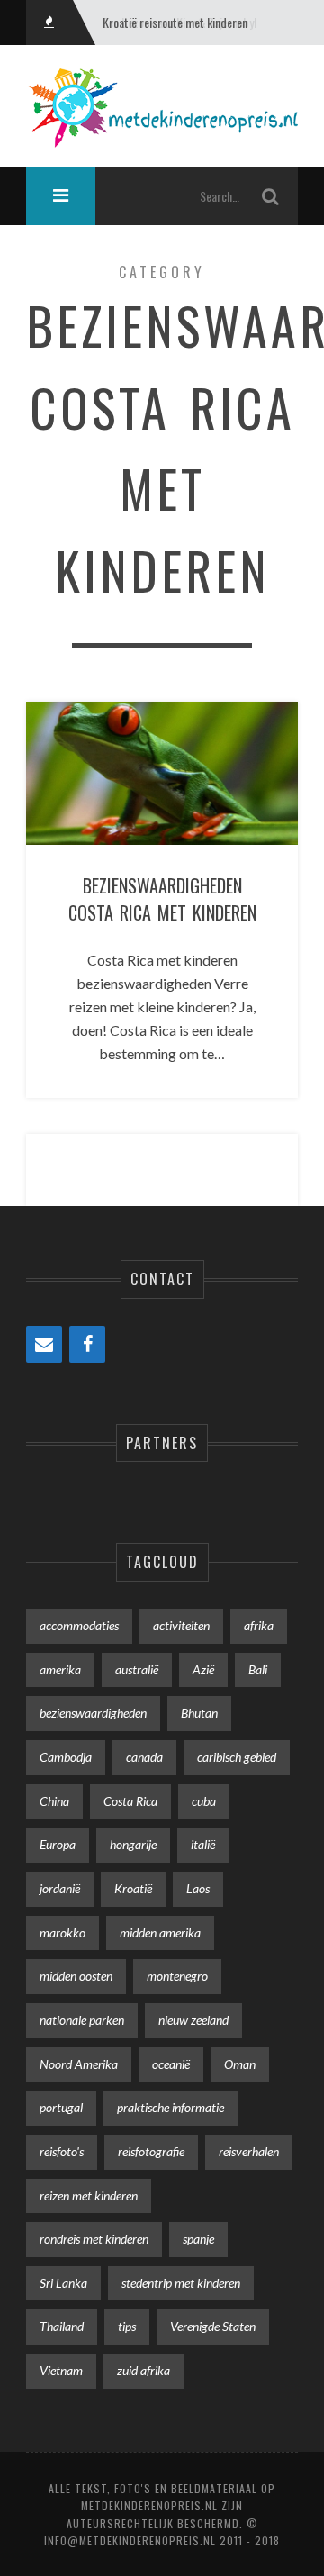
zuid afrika (144, 2370)
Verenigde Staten (213, 2326)
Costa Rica (130, 1801)
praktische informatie (171, 2107)
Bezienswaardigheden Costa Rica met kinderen (162, 899)
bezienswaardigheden (93, 1713)
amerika (60, 1669)
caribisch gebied (237, 1757)
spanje (198, 2239)
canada (144, 1757)
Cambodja (66, 1757)
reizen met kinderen (89, 2195)
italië (203, 1844)
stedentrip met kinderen (181, 2283)
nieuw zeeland (193, 2020)
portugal (61, 2107)
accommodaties (79, 1625)
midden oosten (76, 1976)
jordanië (60, 1888)
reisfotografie (151, 2151)
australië (137, 1669)
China (54, 1801)
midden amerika (160, 1932)
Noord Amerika (79, 2064)
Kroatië (133, 1888)
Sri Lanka (63, 2283)
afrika (259, 1625)
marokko (63, 1932)
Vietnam (61, 2370)
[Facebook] (87, 1344)
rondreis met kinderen (94, 2239)
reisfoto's (62, 2151)
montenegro (177, 1976)
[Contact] (44, 1344)
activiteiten (181, 1625)
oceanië (171, 2064)
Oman (240, 2064)
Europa (58, 1844)
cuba (204, 1801)
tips (127, 2326)
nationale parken (82, 2020)
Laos (198, 1888)
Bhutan (199, 1713)
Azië (203, 1669)
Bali (258, 1669)
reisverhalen (249, 2151)
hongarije (133, 1844)
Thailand (62, 2326)
